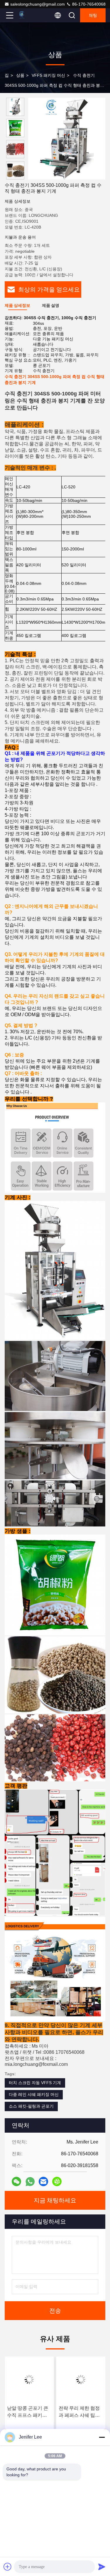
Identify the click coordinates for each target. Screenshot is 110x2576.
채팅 (93, 15)
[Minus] (102, 2437)
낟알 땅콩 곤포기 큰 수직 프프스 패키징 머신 (28, 2412)
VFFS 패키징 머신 (48, 75)
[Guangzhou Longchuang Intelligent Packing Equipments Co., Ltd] (29, 15)
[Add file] (8, 2567)
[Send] (102, 2567)
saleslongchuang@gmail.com (38, 4)
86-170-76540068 (88, 4)
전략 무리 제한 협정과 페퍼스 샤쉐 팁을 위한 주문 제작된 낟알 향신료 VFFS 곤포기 (81, 2412)
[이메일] (43, 2181)
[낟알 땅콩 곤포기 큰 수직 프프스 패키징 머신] (29, 2379)
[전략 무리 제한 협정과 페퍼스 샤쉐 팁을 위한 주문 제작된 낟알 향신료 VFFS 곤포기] (81, 2379)
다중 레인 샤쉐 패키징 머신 (34, 2094)
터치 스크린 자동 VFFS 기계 (35, 2083)
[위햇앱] (30, 2182)
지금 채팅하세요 (55, 2200)
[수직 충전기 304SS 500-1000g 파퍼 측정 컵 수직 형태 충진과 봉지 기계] (67, 139)
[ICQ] (57, 2181)
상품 (20, 75)
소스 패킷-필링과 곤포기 (31, 2106)
